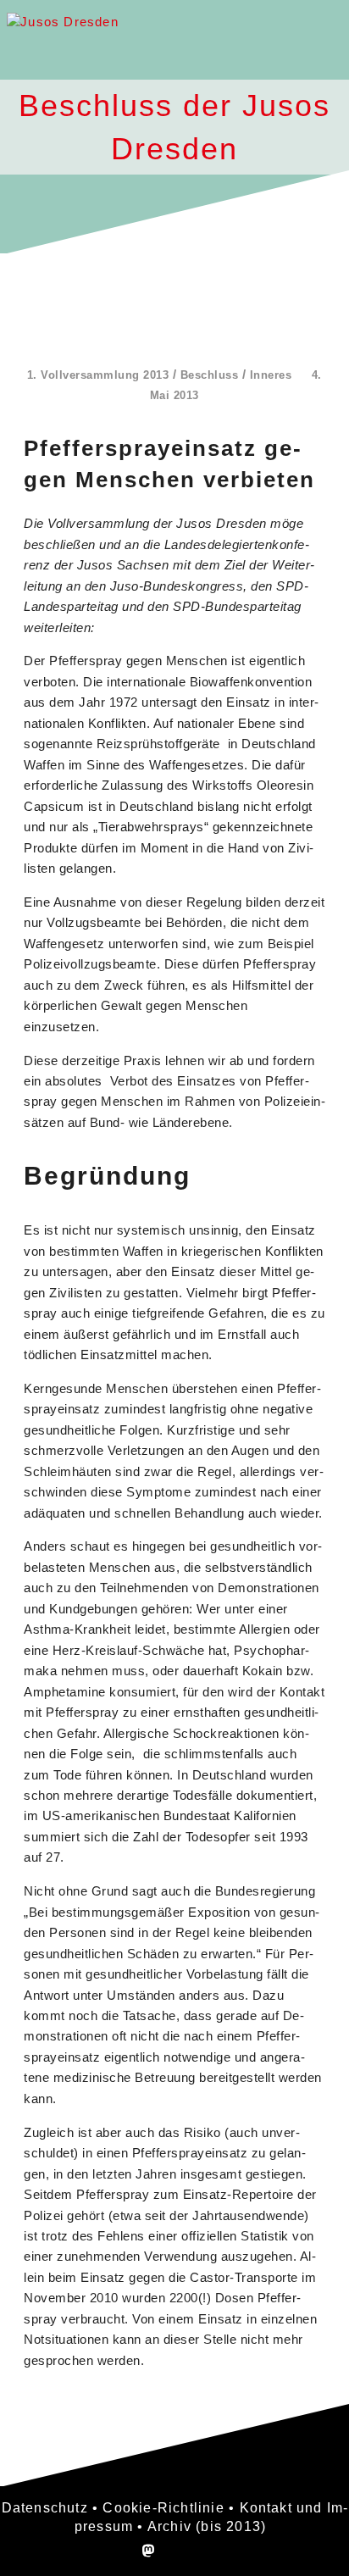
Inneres (271, 375)
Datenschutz (45, 2508)
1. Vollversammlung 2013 (98, 375)
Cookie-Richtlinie (163, 2508)
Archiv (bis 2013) (207, 2526)
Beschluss (210, 375)
